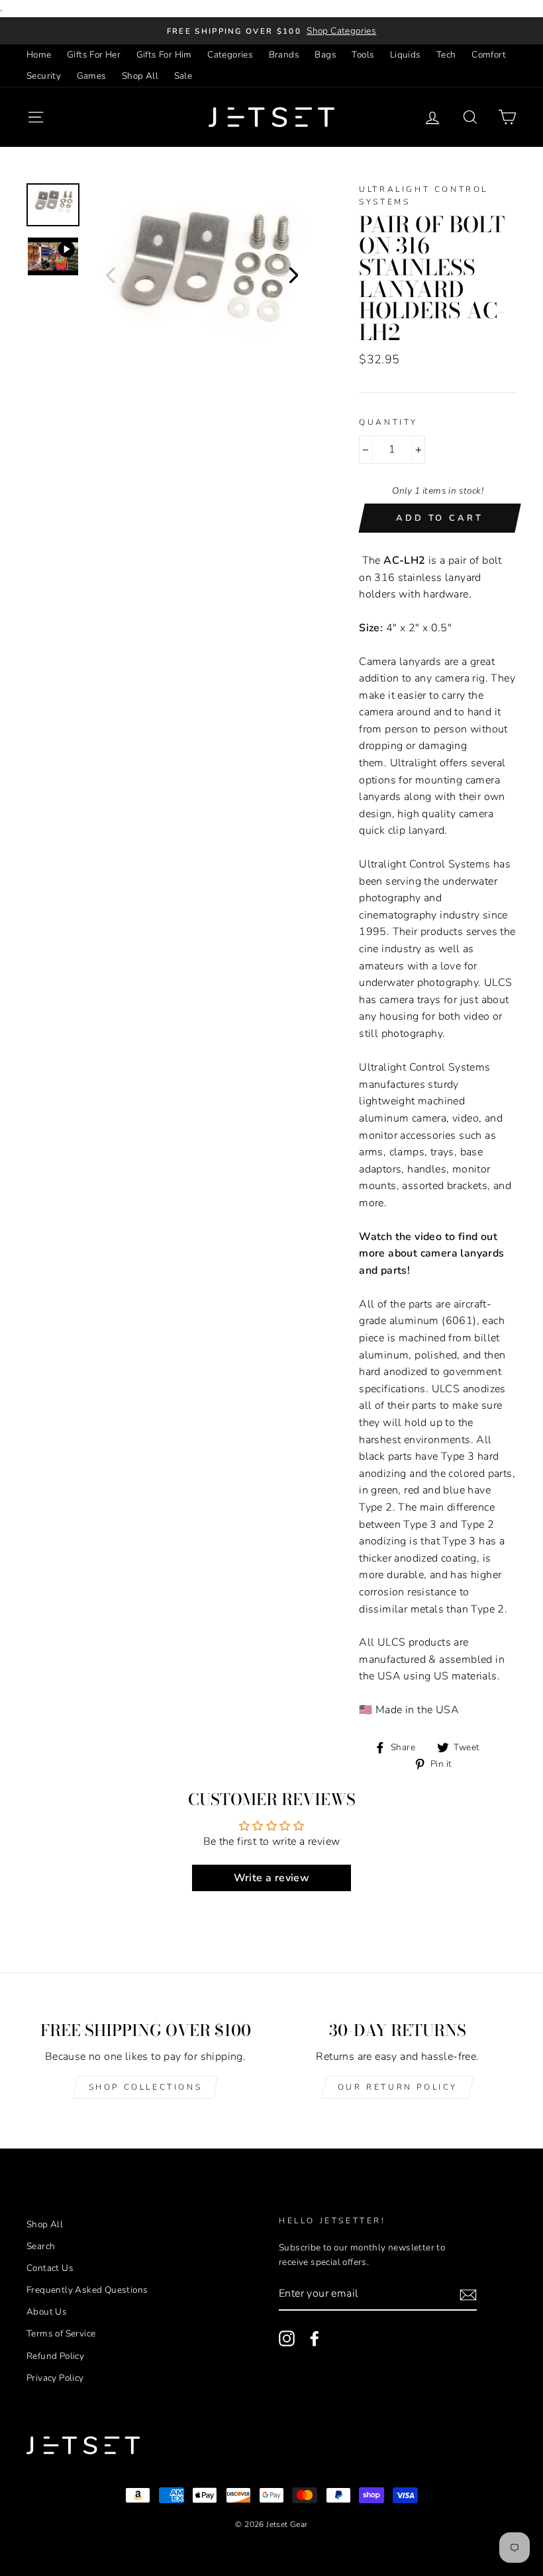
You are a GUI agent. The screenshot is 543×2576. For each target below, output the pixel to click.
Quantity (388, 422)
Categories (230, 55)
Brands (284, 55)
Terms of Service (61, 2333)
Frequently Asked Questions (87, 2290)
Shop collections (146, 2087)
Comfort (489, 55)
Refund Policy (55, 2356)
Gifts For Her (94, 55)
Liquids (406, 55)
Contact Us (50, 2268)
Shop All (140, 76)
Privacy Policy (55, 2378)
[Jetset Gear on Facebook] (315, 2338)
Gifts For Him (164, 55)
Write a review (272, 1878)
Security (44, 76)
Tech (446, 55)
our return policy (398, 2087)
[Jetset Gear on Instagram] (287, 2338)
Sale (183, 76)
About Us (47, 2312)
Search (41, 2246)
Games (92, 76)
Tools (363, 55)
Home (39, 55)
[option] (271, 31)
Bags (325, 55)
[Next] (294, 275)
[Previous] (111, 275)
